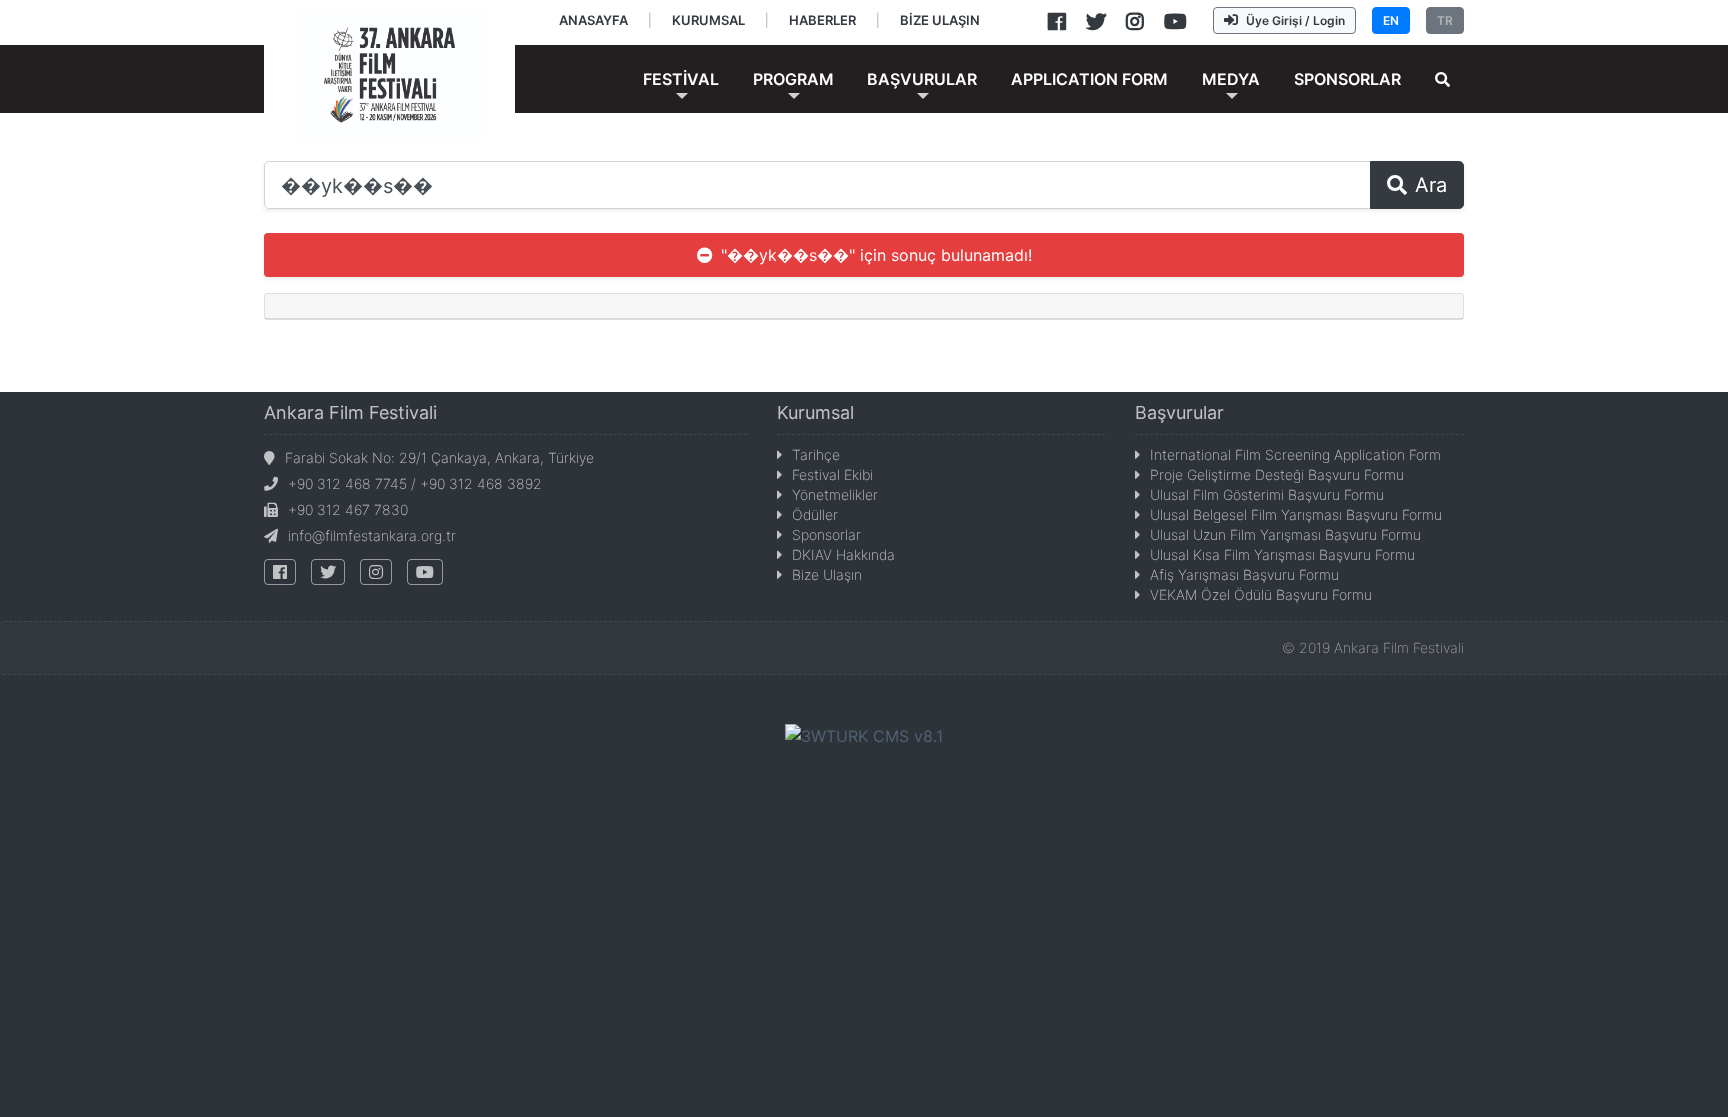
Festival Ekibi (832, 474)
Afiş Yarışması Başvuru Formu (1244, 574)
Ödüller (815, 514)
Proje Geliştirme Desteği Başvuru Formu (1277, 474)
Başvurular (1179, 412)
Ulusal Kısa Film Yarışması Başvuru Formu (1282, 554)
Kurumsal (815, 412)
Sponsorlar (826, 534)
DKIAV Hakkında (843, 554)
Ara (1431, 185)
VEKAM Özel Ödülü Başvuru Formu (1261, 594)
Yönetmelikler (835, 494)
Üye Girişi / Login (1295, 20)
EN (1391, 20)
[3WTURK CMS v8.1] (864, 735)
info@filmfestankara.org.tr (372, 535)
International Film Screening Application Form (1295, 454)
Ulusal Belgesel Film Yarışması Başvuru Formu (1296, 514)
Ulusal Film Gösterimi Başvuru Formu (1267, 494)
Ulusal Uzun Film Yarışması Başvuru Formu (1285, 534)
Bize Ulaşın (827, 574)
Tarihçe (816, 454)
